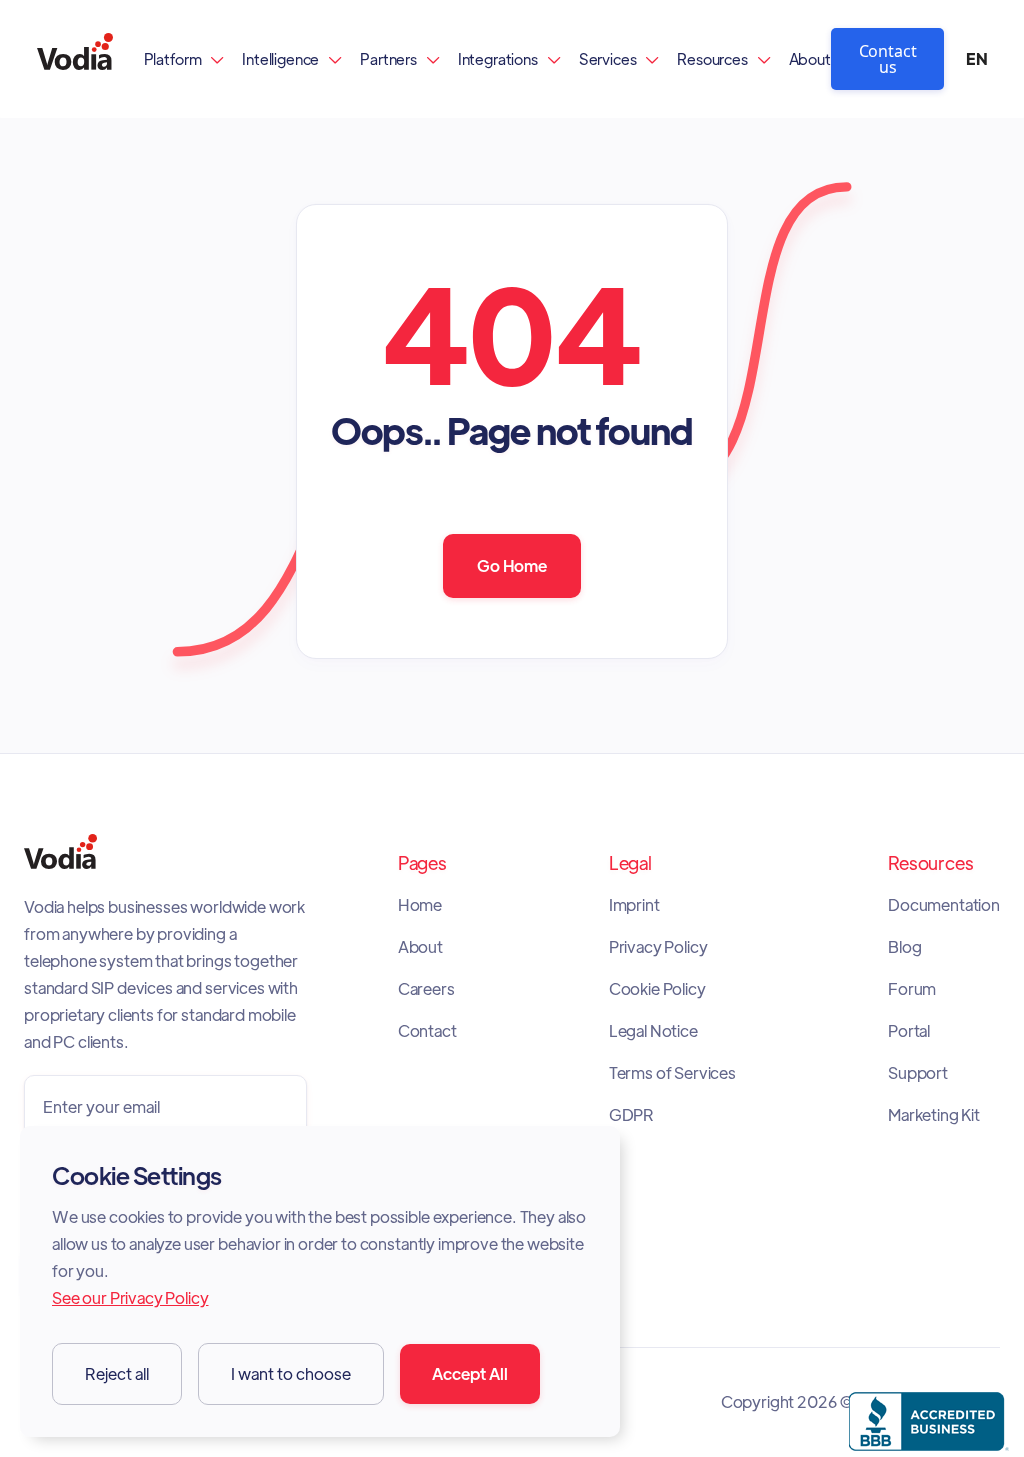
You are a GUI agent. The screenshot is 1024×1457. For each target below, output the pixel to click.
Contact (427, 1031)
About (810, 58)
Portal (909, 1031)
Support (918, 1073)
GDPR (631, 1115)
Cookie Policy (657, 989)
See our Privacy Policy (130, 1297)
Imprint (634, 905)
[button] (184, 58)
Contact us (888, 59)
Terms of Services (672, 1073)
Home (420, 905)
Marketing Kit (934, 1115)
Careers (426, 989)
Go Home (512, 565)
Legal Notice (653, 1031)
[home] (75, 58)
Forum (912, 989)
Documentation (944, 905)
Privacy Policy (658, 947)
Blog (904, 947)
